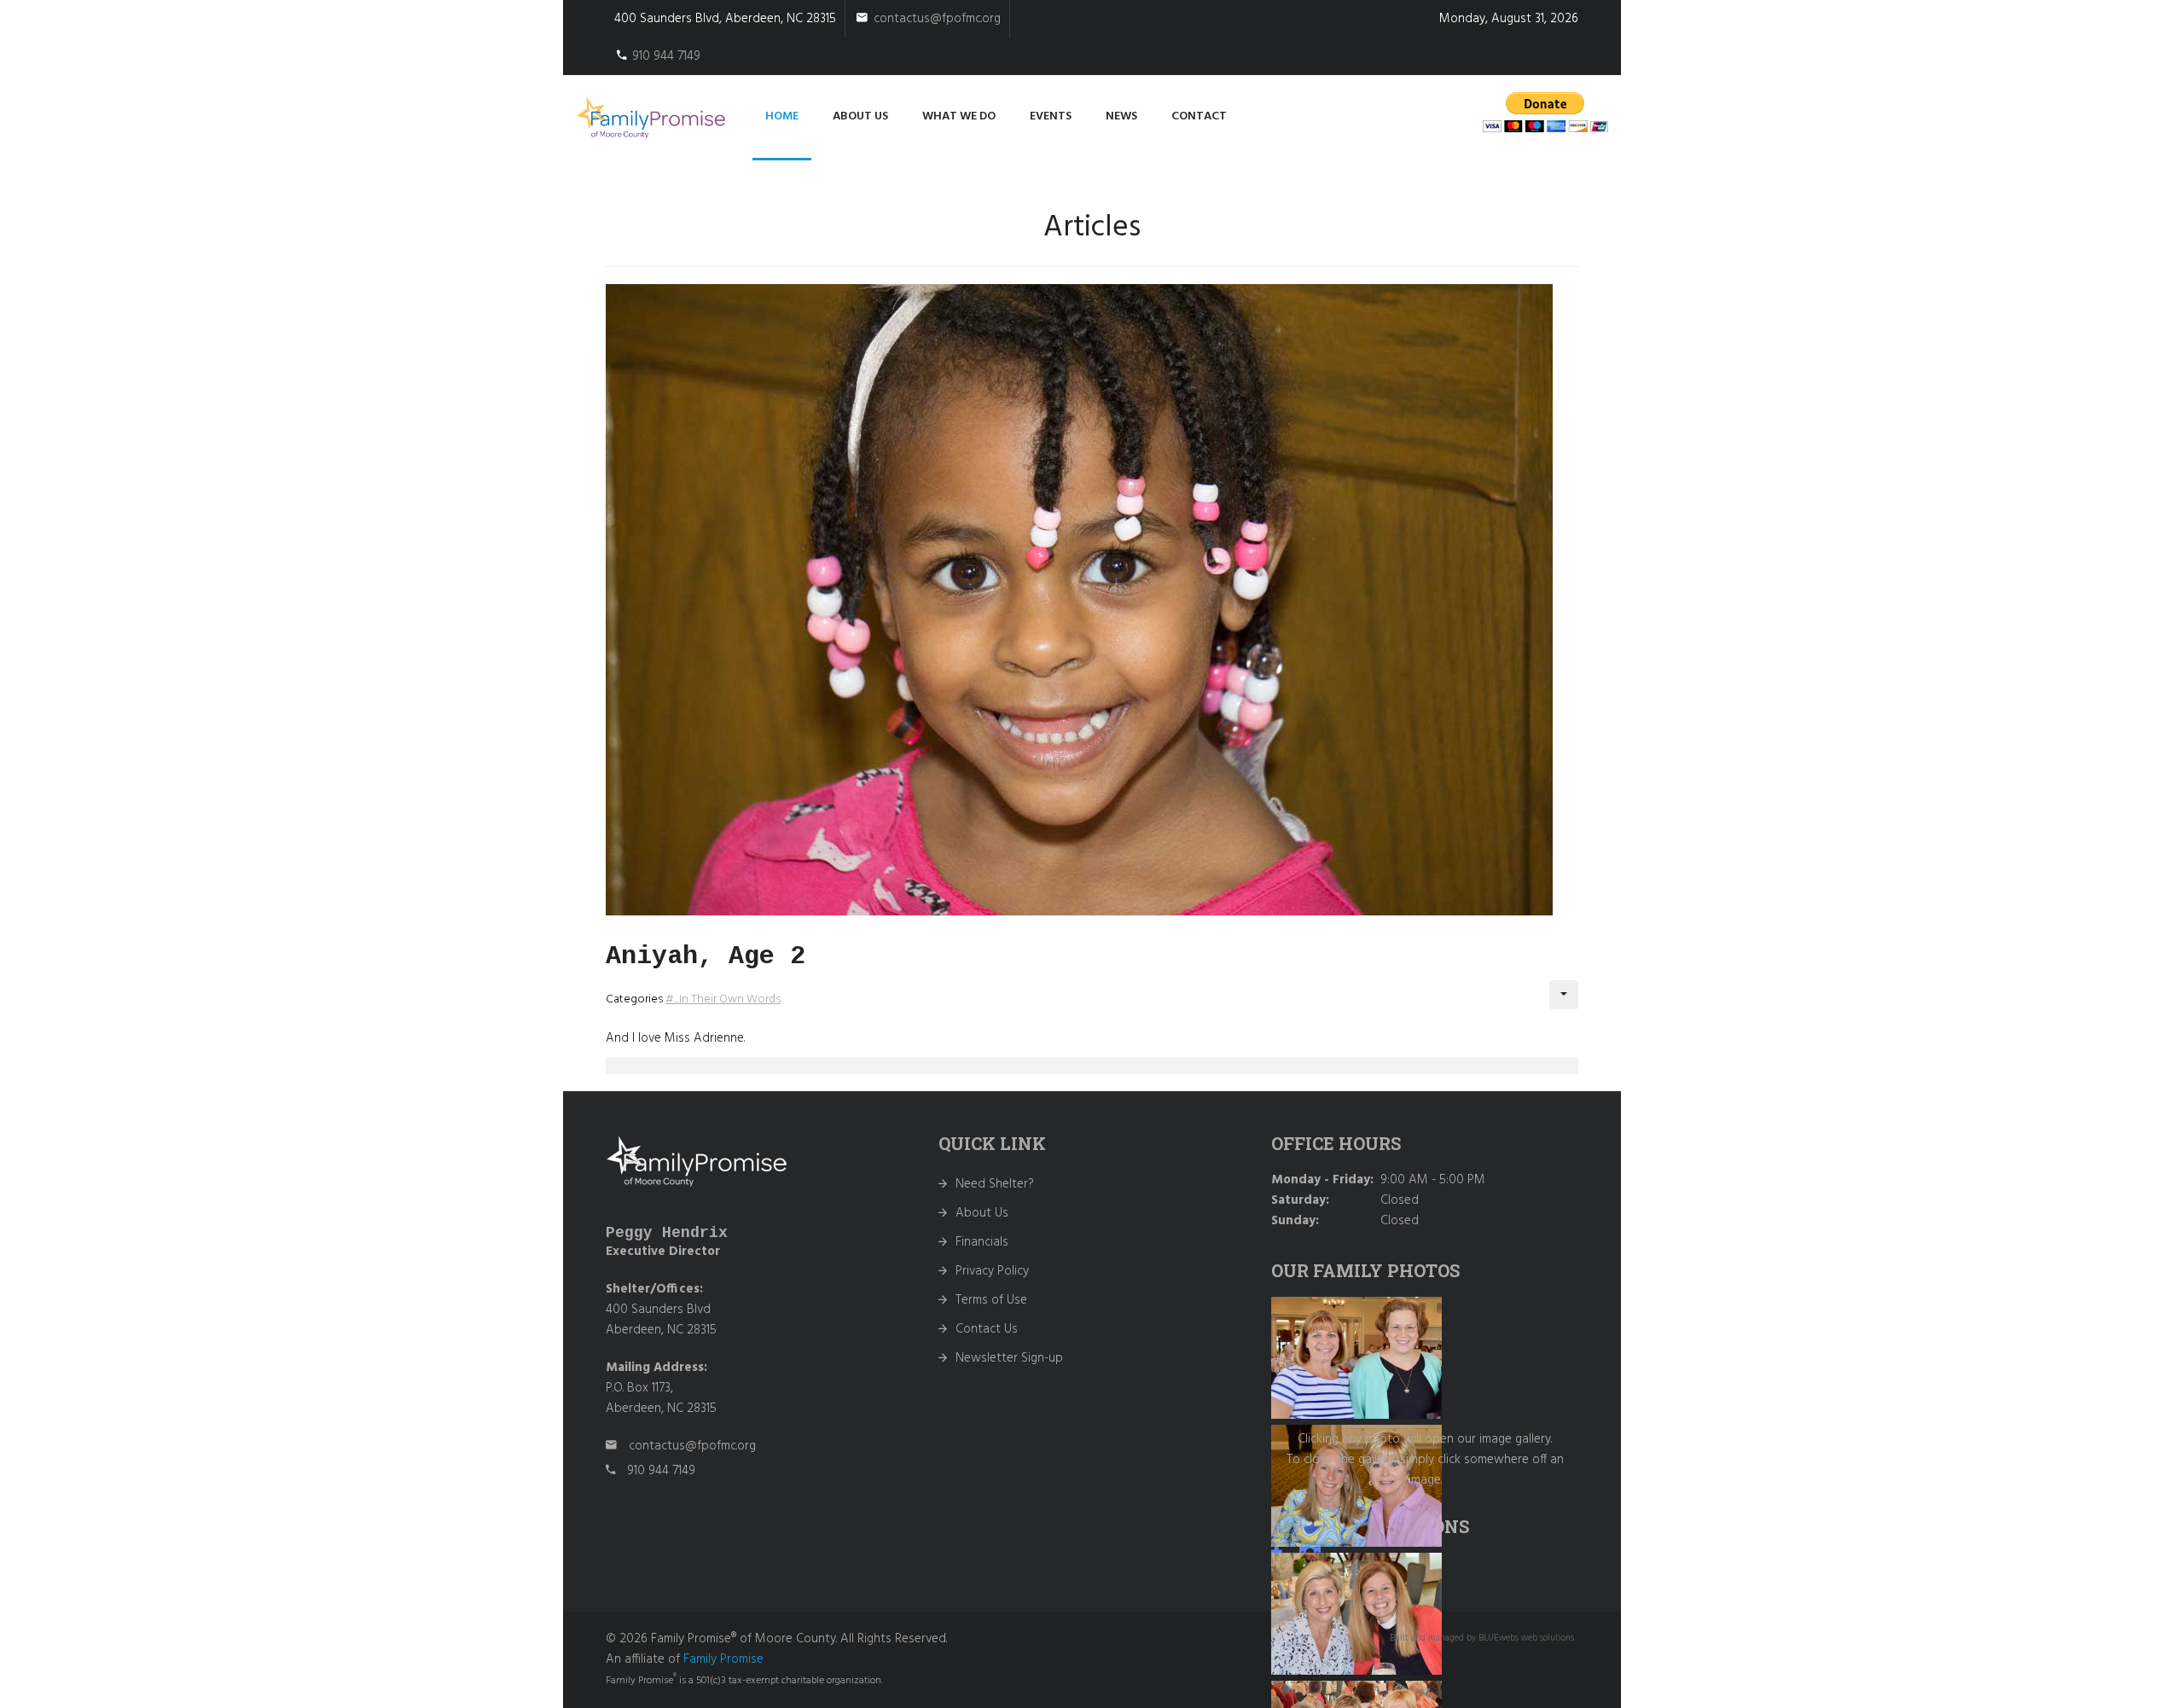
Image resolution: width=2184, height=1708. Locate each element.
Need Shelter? (995, 1184)
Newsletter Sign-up (1009, 1358)
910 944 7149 (666, 56)
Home (782, 116)
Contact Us (987, 1329)
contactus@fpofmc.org (937, 19)
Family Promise (723, 1659)
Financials (982, 1242)
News (1121, 116)
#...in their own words (723, 999)
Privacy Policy (992, 1271)
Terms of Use (991, 1300)
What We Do (959, 116)
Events (1051, 116)
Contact (1199, 116)
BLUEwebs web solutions (1526, 1638)
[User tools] (1564, 995)
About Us (982, 1213)
